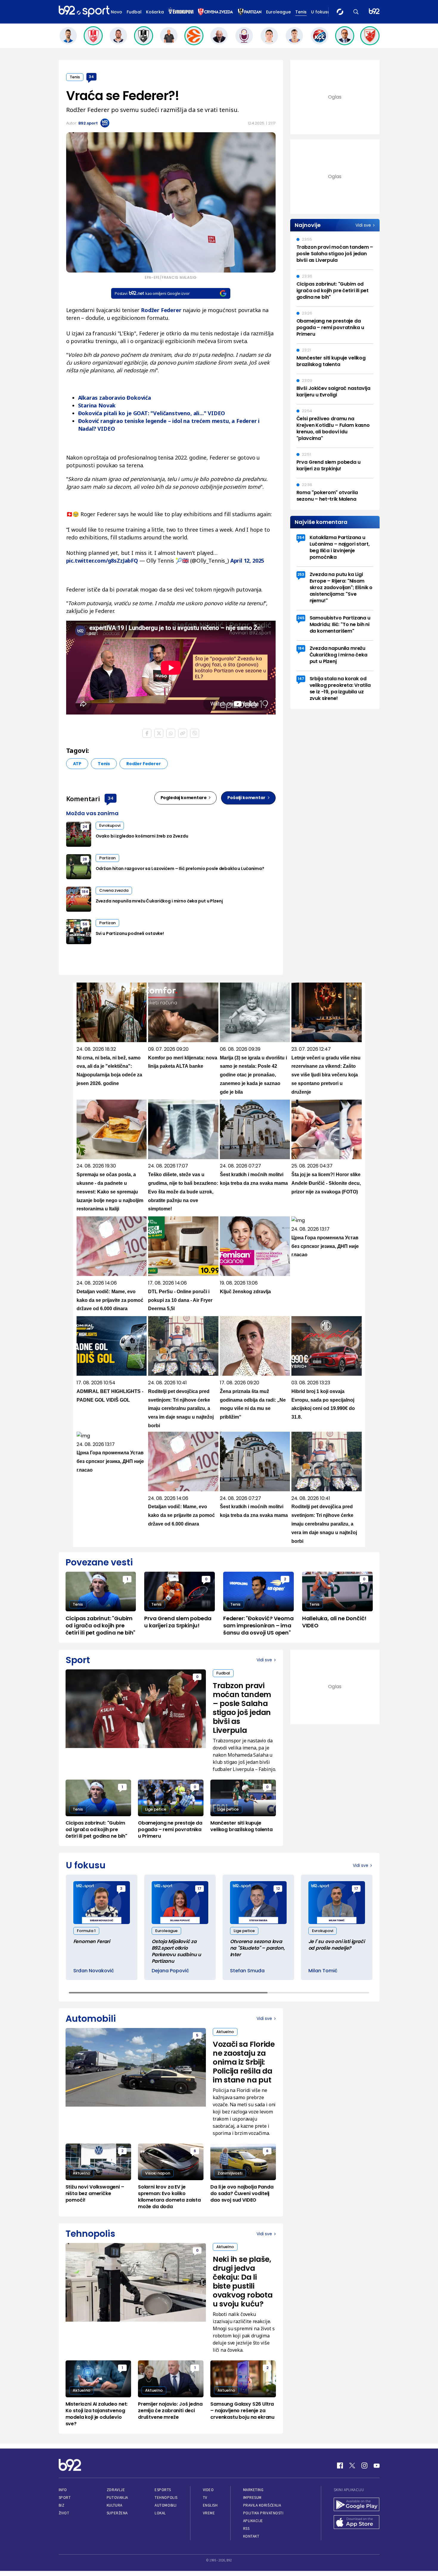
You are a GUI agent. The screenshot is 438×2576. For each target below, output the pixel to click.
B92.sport (88, 123)
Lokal (160, 2513)
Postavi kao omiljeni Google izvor (152, 293)
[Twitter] (352, 2466)
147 (301, 679)
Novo (117, 12)
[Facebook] (340, 2466)
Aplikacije (253, 2521)
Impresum (252, 2498)
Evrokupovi (110, 825)
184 (85, 892)
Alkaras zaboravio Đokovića (115, 398)
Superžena (117, 2513)
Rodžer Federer (143, 764)
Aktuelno (225, 2032)
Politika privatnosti (263, 2513)
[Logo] (84, 12)
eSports (163, 2490)
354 (301, 537)
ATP (77, 764)
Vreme (209, 2513)
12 (278, 1888)
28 (85, 859)
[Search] (356, 12)
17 (199, 1888)
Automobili (166, 2505)
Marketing (253, 2490)
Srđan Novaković (94, 1971)
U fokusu (321, 12)
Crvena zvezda (114, 890)
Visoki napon (158, 2173)
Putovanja (117, 2498)
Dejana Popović (170, 1971)
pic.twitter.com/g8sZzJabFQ (102, 561)
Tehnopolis (166, 2498)
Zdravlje (116, 2490)
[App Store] (357, 2523)
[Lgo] (374, 12)
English (210, 2505)
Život (64, 2513)
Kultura (115, 2505)
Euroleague (278, 12)
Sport (65, 2498)
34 (91, 77)
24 (85, 827)
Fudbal (134, 12)
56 (85, 924)
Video (208, 2490)
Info (63, 2490)
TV (205, 2498)
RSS (246, 2528)
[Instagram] (364, 2466)
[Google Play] (357, 2505)
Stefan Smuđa (247, 1971)
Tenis (301, 12)
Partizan (107, 858)
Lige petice (156, 1809)
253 (301, 574)
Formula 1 (86, 1931)
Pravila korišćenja (262, 2505)
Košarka (155, 12)
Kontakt (251, 2536)
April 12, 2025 (247, 561)
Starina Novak (97, 405)
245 (301, 618)
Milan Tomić (323, 1971)
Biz (62, 2505)
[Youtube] (377, 2466)
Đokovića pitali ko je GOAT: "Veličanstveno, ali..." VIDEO (152, 413)
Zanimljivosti (230, 2173)
